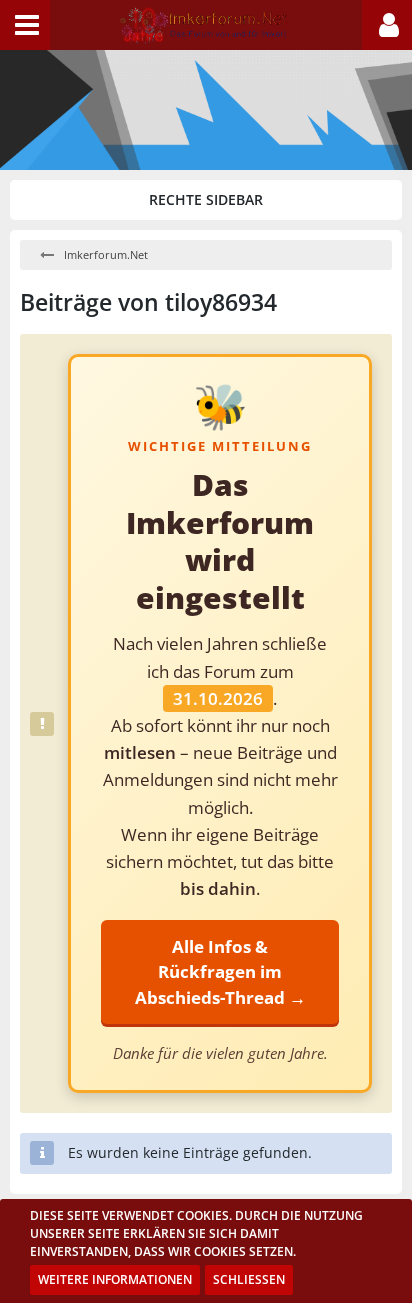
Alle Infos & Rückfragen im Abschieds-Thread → (220, 971)
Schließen (249, 1279)
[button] (25, 25)
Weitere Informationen (115, 1279)
